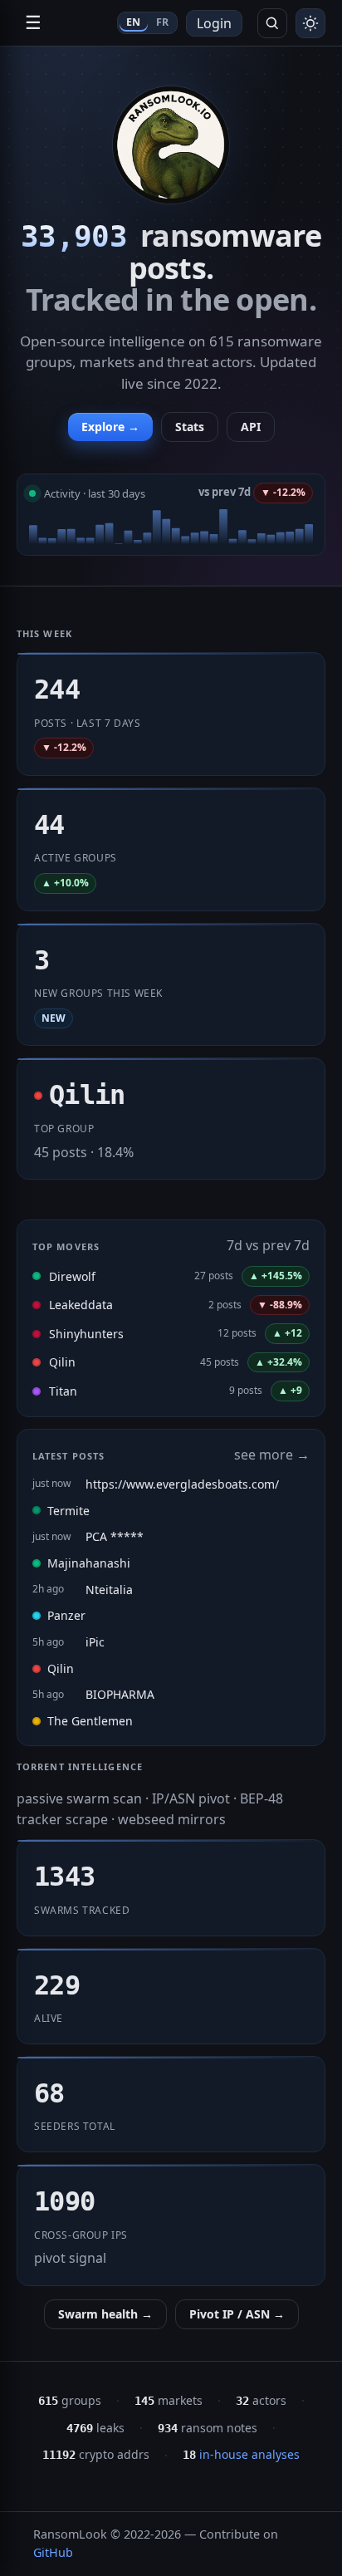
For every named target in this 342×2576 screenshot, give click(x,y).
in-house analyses (241, 2454)
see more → (272, 1455)
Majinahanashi (89, 1563)
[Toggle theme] (310, 23)
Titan (63, 1391)
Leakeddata (81, 1305)
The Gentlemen (90, 1721)
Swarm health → (105, 2314)
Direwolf (72, 1276)
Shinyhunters (86, 1334)
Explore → (110, 427)
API (251, 427)
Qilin (62, 1362)
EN (134, 22)
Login (214, 23)
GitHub (53, 2552)
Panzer (66, 1615)
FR (163, 22)
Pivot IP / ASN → (237, 2314)
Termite (68, 1511)
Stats (190, 427)
